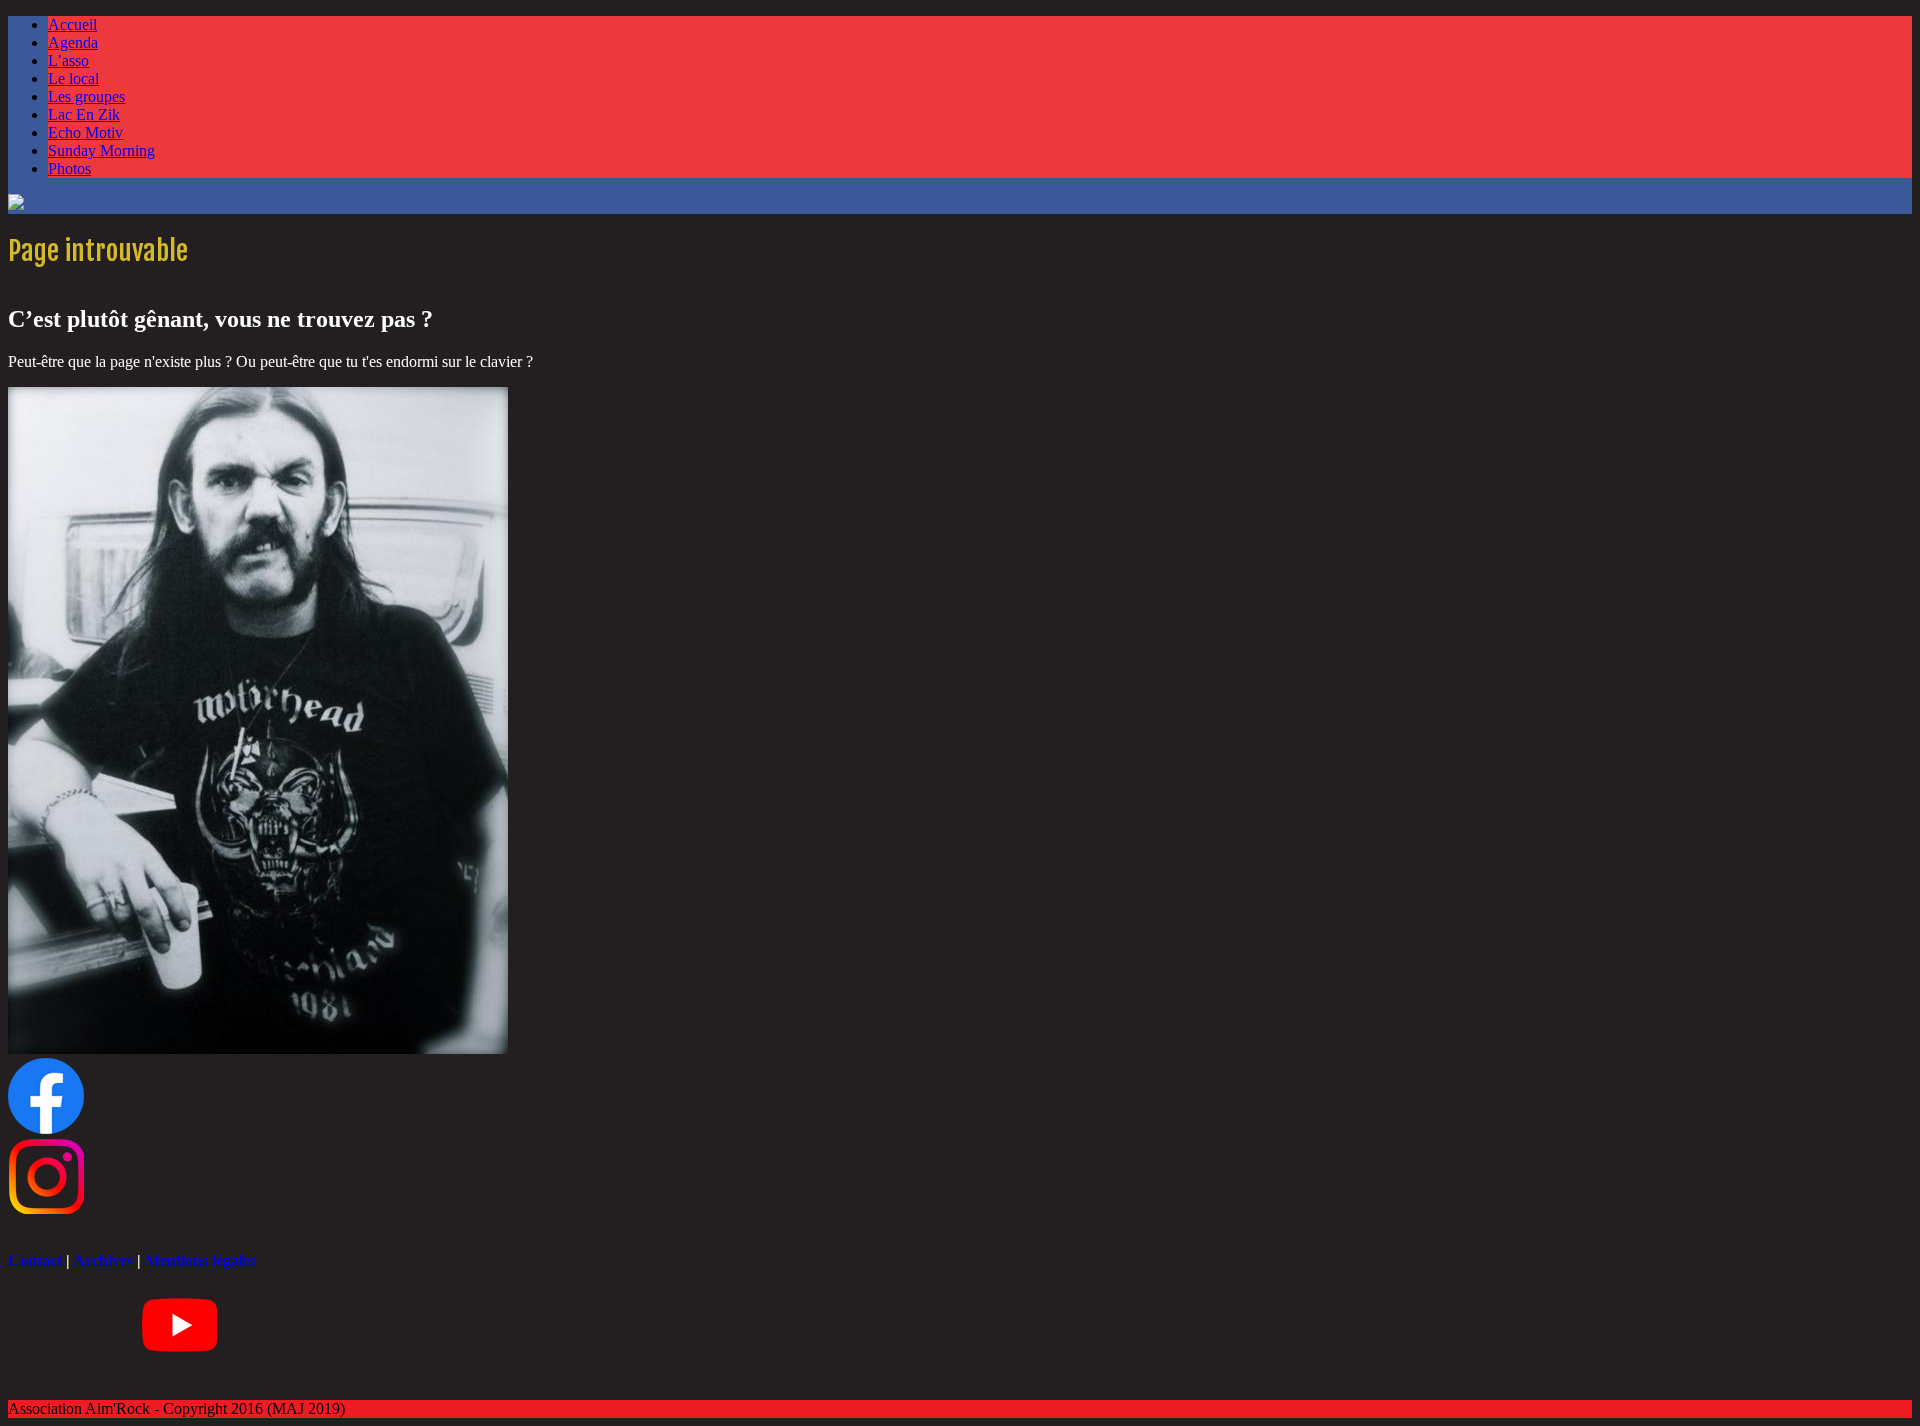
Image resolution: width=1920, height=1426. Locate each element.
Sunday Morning (101, 150)
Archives (103, 1260)
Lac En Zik (84, 114)
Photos (69, 168)
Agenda (73, 42)
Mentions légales (200, 1260)
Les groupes (86, 96)
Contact (35, 1260)
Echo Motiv (85, 132)
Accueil (72, 24)
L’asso (68, 60)
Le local (73, 78)
